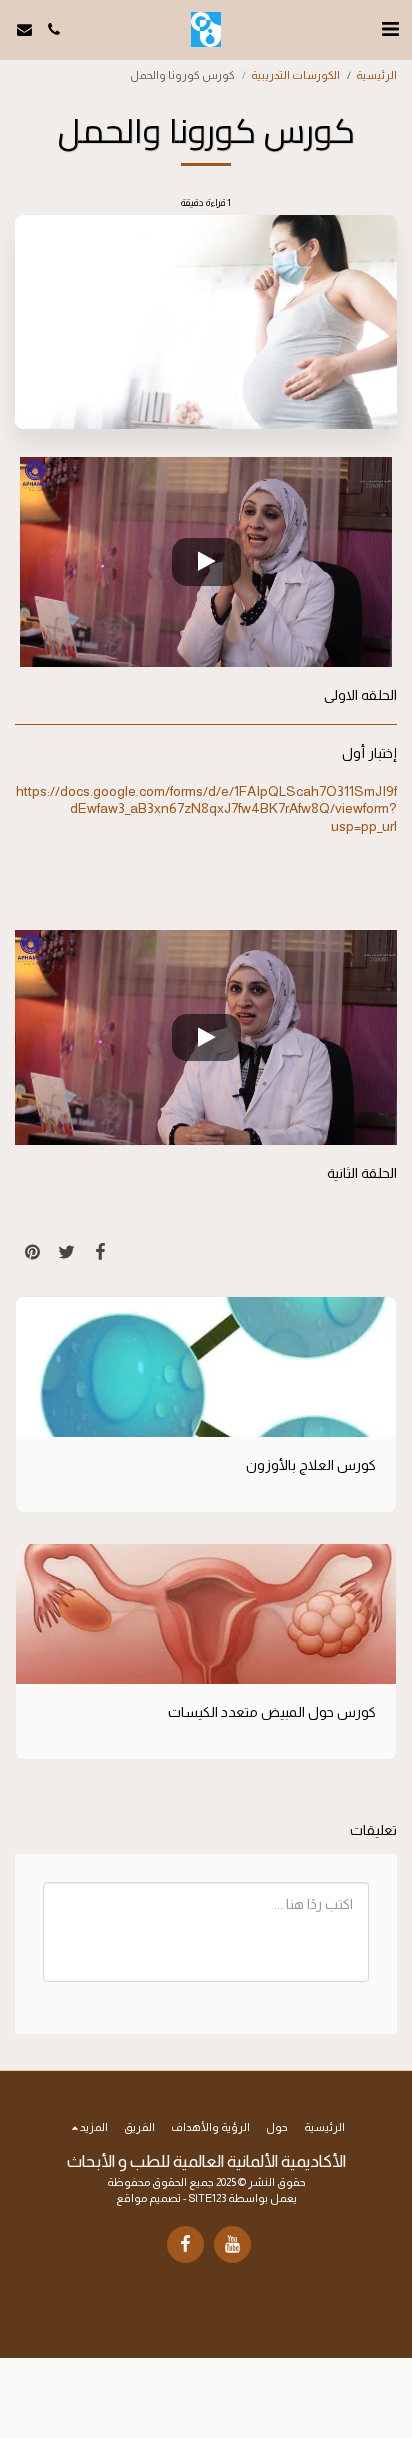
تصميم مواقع (148, 2198)
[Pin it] (32, 1252)
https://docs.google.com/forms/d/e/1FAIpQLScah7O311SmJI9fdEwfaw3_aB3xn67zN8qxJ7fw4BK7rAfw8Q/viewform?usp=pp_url (206, 808)
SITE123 (207, 2198)
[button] (390, 29)
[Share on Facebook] (100, 1252)
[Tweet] (66, 1252)
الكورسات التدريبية (295, 75)
